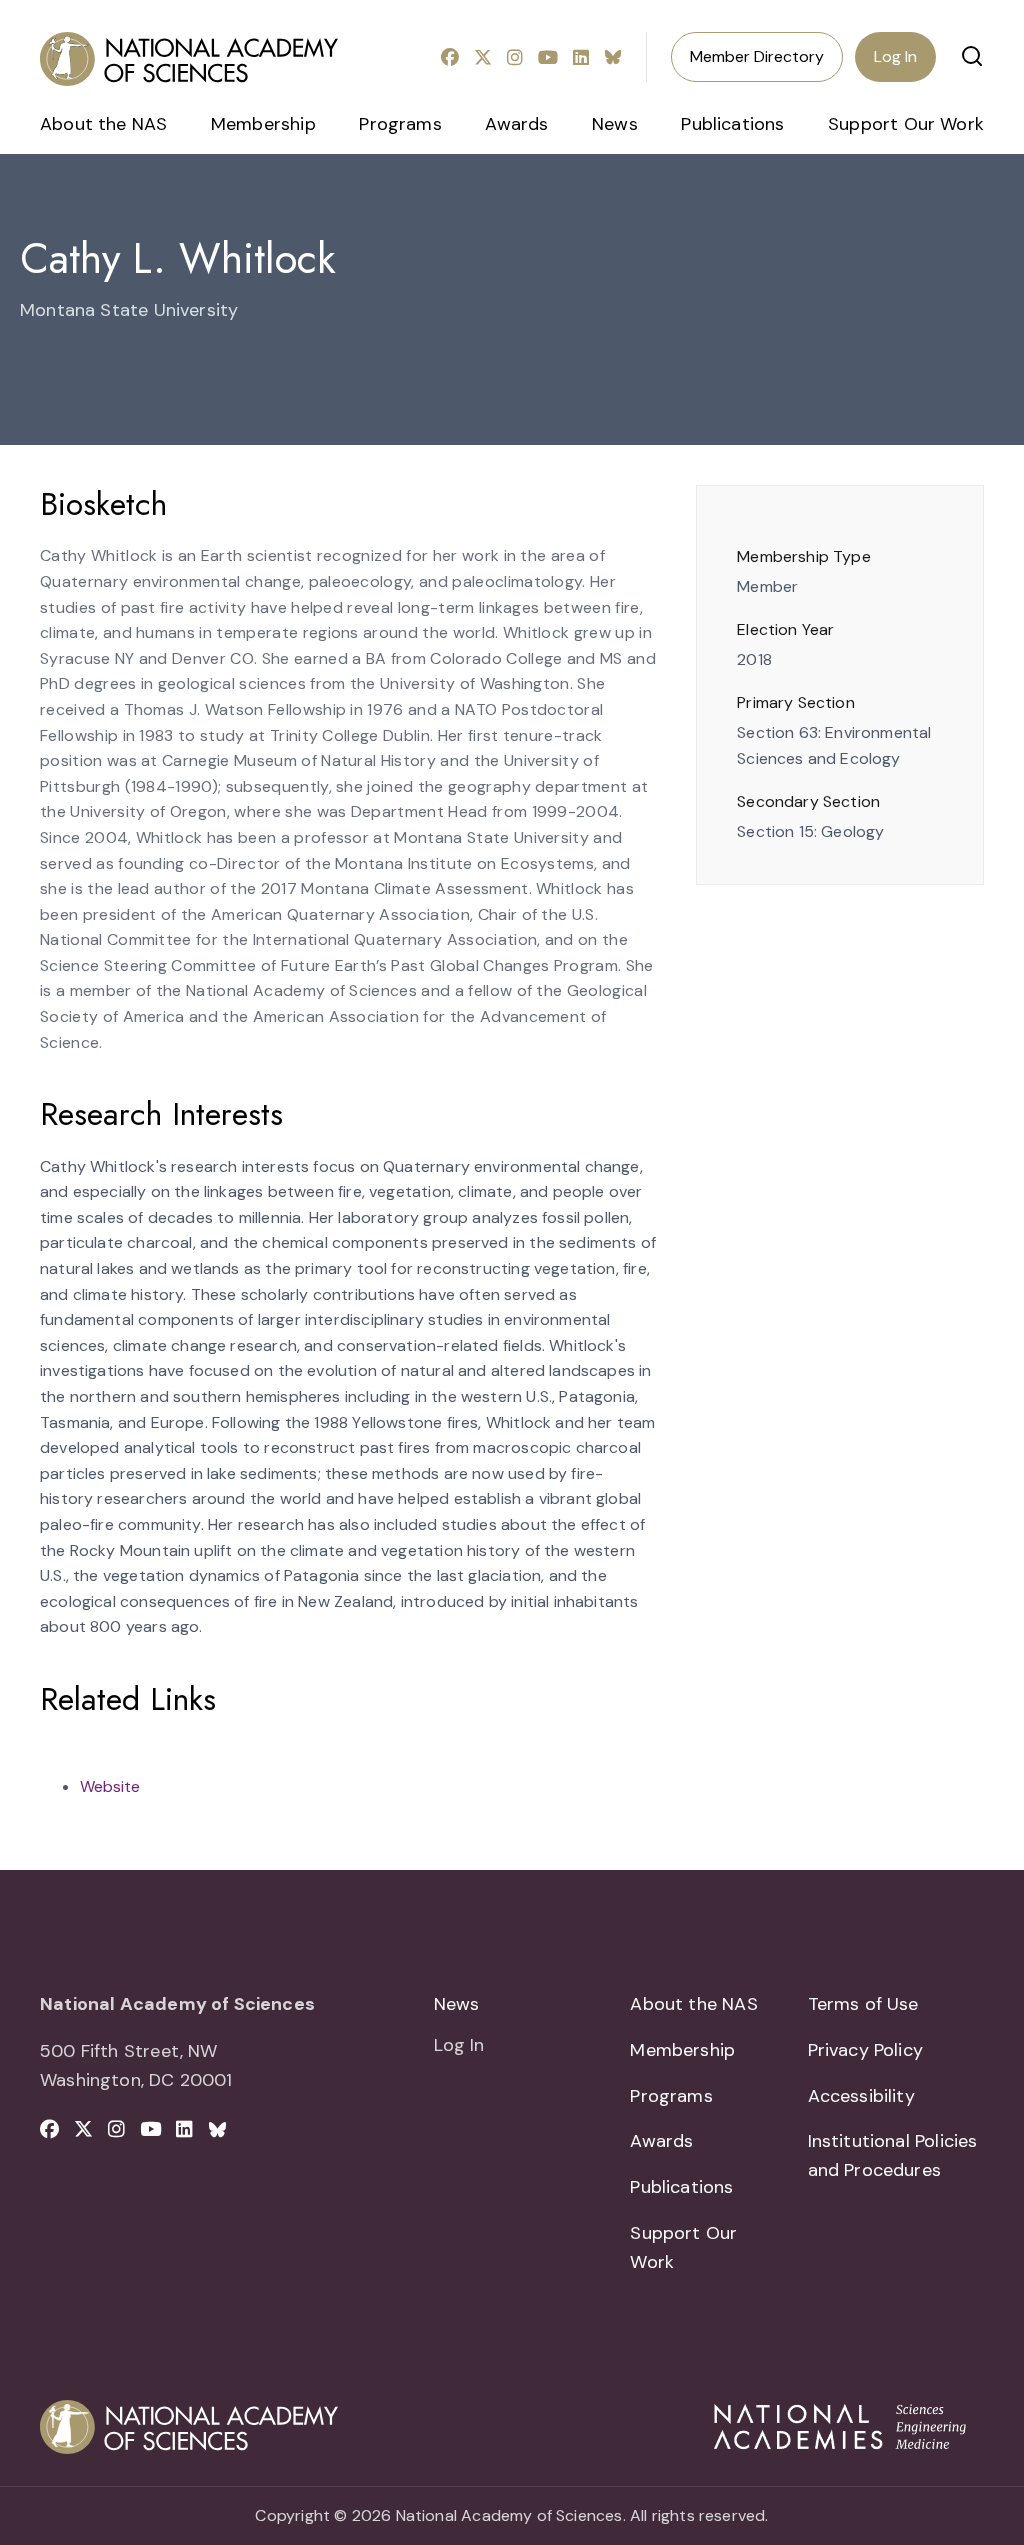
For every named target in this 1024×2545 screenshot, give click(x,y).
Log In (895, 56)
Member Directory (757, 56)
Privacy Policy (866, 2050)
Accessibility (861, 2096)
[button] (972, 56)
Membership (263, 124)
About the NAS (103, 124)
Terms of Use (863, 2004)
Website (110, 1786)
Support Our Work (906, 124)
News (615, 124)
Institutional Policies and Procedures (893, 2155)
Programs (400, 124)
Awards (516, 124)
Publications (732, 124)
